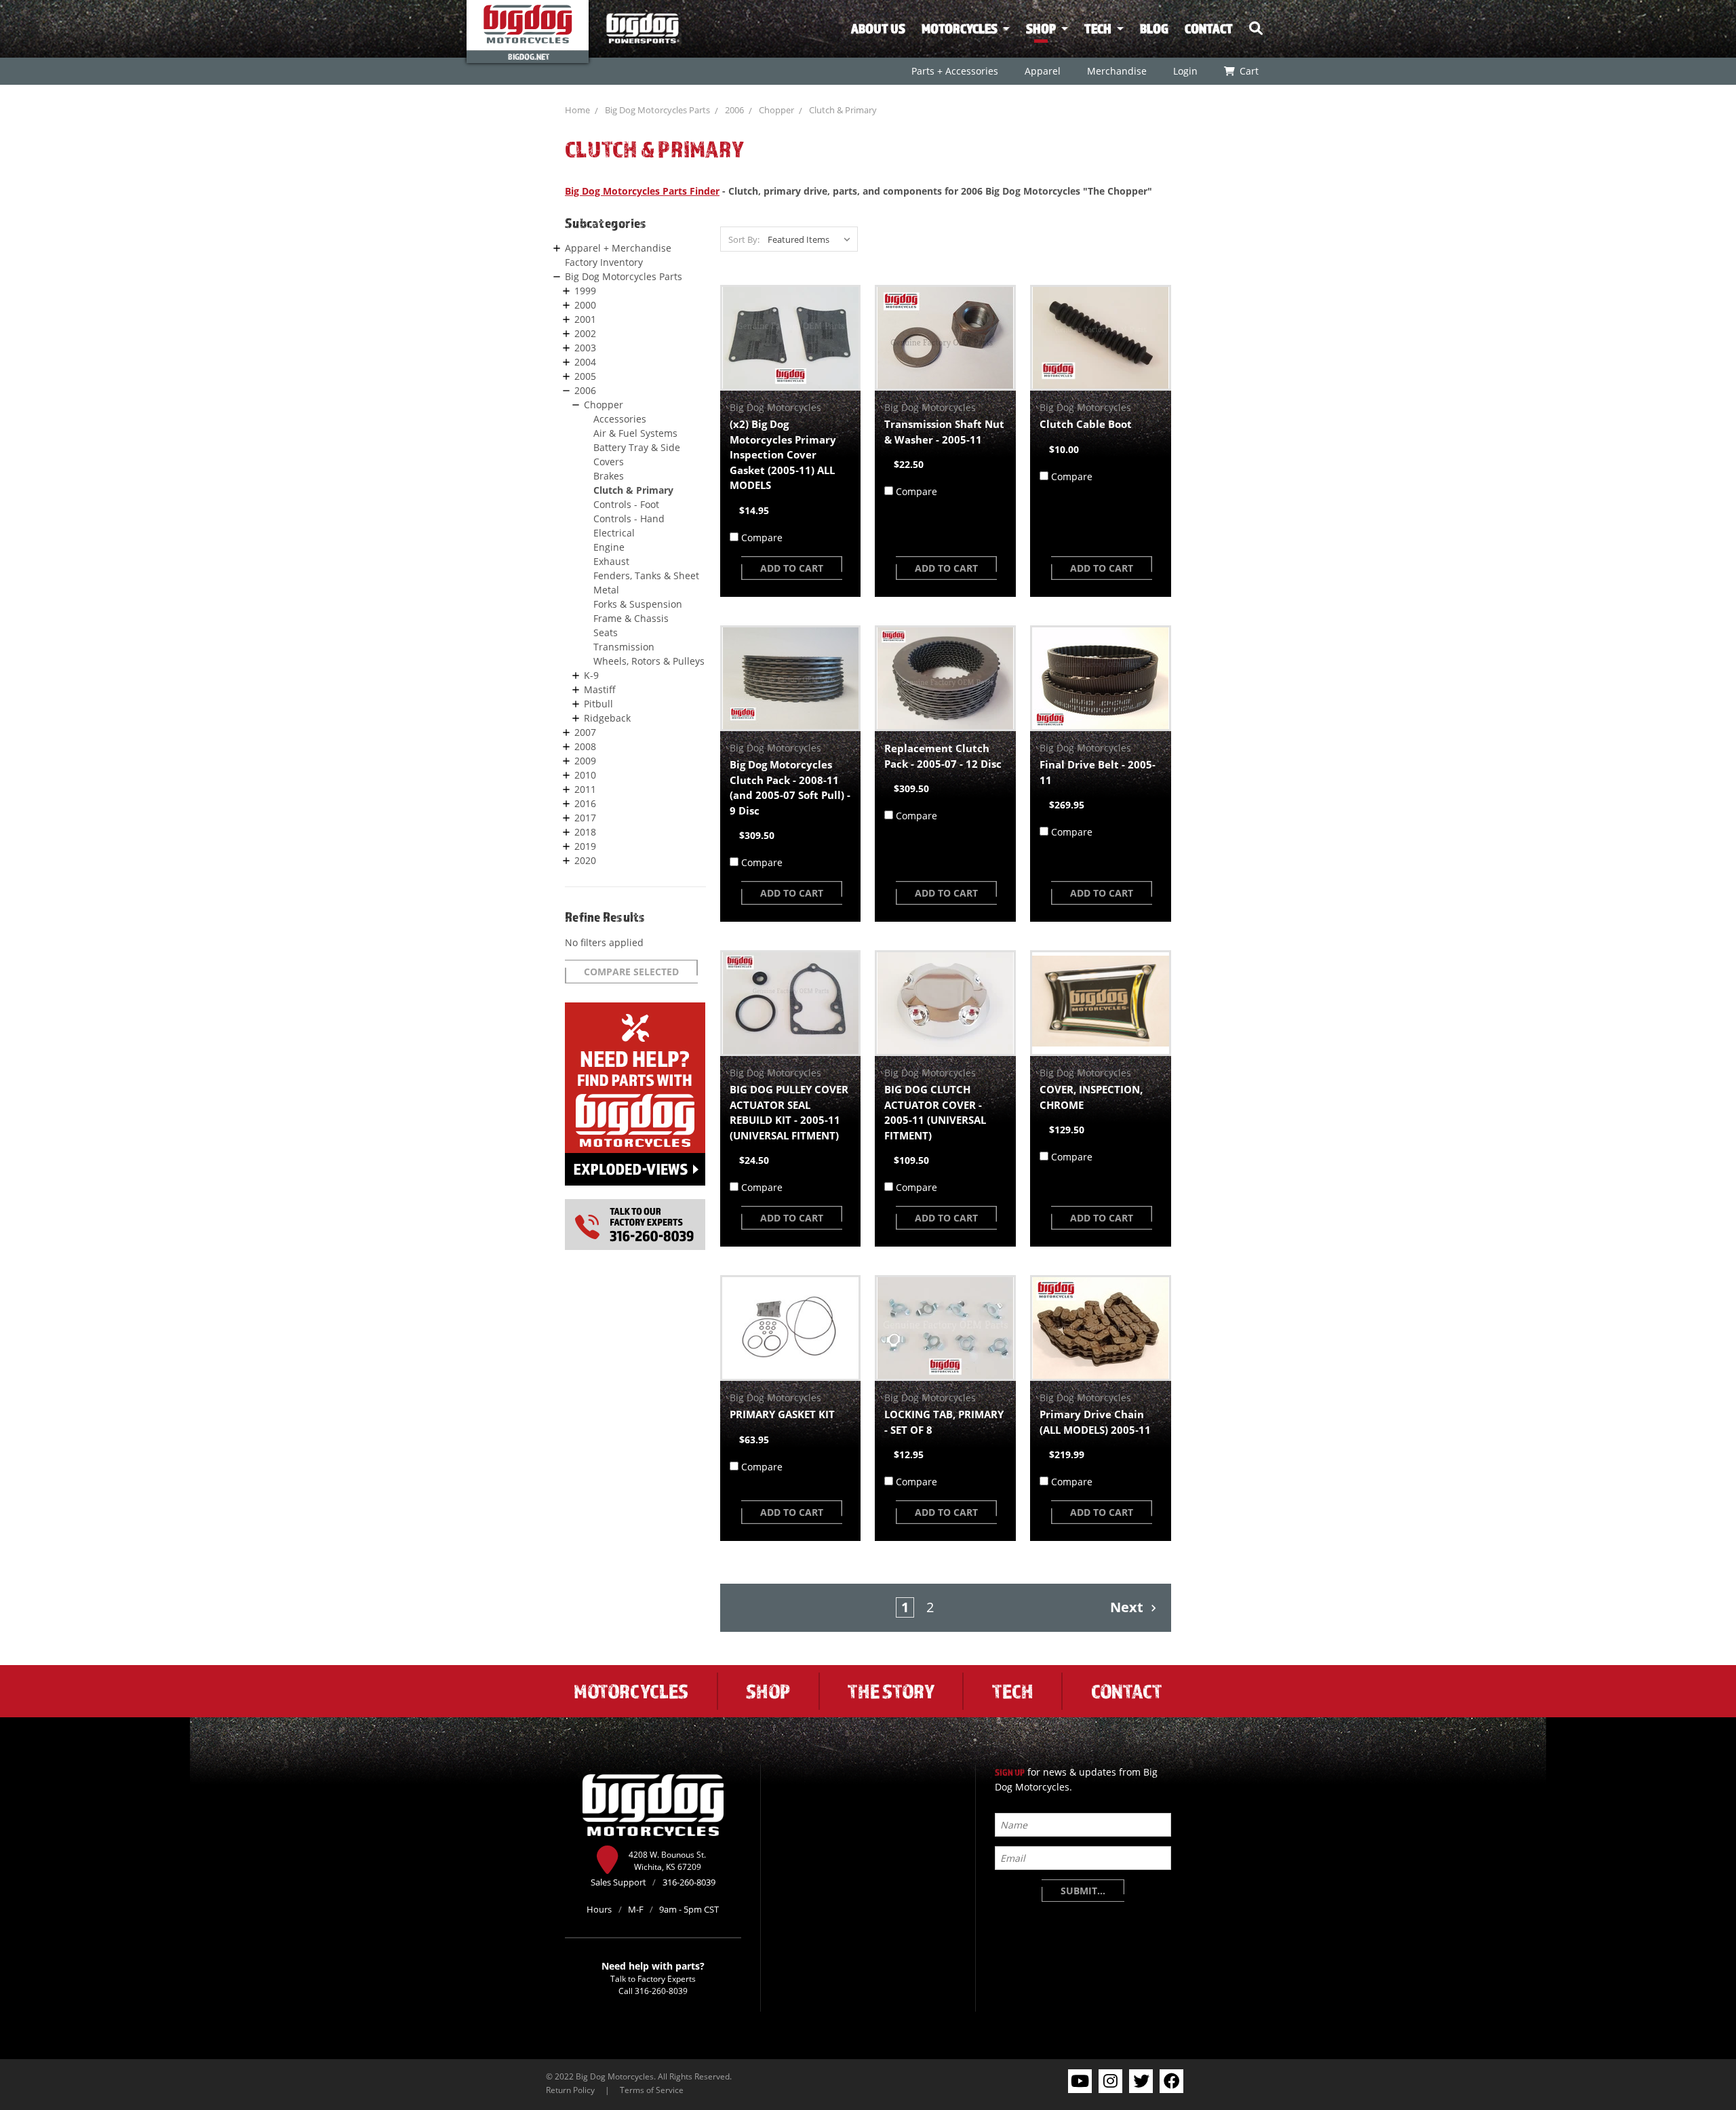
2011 (585, 789)
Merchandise (1116, 71)
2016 (585, 803)
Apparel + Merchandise (618, 248)
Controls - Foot (626, 504)
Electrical (614, 533)
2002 (585, 333)
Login (1185, 71)
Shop (1041, 28)
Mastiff (600, 689)
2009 (585, 761)
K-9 (591, 675)
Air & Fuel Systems (635, 433)
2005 (585, 376)
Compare (762, 538)
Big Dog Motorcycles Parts (657, 110)
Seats (606, 632)
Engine (609, 547)
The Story (891, 1691)
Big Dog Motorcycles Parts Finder (642, 191)
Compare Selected (631, 972)
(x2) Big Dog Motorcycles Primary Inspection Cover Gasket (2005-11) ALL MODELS (783, 454)
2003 (585, 348)
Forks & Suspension (638, 604)
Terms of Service (652, 2090)
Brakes (609, 476)
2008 (585, 746)
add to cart (792, 568)
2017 (585, 818)
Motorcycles (960, 28)
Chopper (776, 110)
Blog (1154, 28)
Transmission (624, 647)
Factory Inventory (604, 262)
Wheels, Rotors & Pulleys (649, 661)
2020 (585, 860)
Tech (1098, 28)
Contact (1209, 28)
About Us (878, 28)
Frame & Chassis (631, 618)
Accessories (620, 419)
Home (577, 110)
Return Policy (570, 2090)
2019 (585, 846)
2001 (585, 319)
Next (1128, 1607)
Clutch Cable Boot (1086, 424)
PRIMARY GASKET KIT (782, 1414)
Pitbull (598, 704)
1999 (585, 291)
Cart (1248, 71)
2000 (585, 305)
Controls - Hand (629, 519)
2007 (585, 732)
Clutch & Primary (843, 110)
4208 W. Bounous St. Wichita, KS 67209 (667, 1860)
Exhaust (611, 561)
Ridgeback (607, 718)
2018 (585, 832)
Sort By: (744, 239)
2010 (585, 775)
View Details (790, 338)
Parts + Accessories (954, 71)
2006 (734, 110)
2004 (585, 362)
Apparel (1042, 71)
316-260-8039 (661, 1991)
